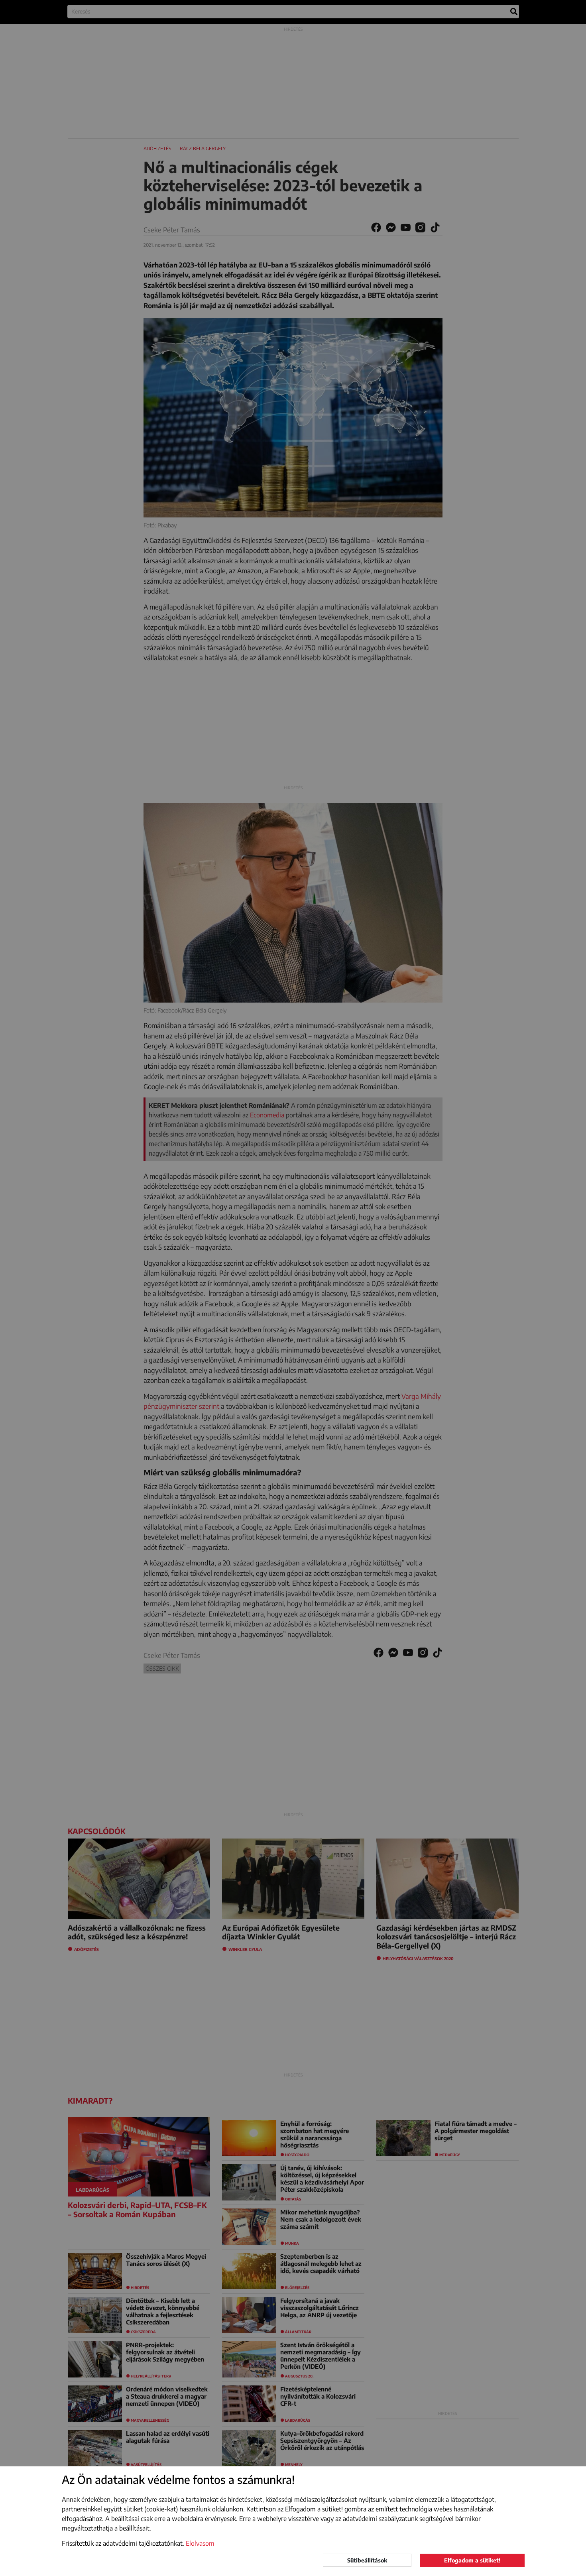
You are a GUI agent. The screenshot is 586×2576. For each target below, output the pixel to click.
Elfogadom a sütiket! (472, 2560)
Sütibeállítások (367, 2560)
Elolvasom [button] (200, 2543)
